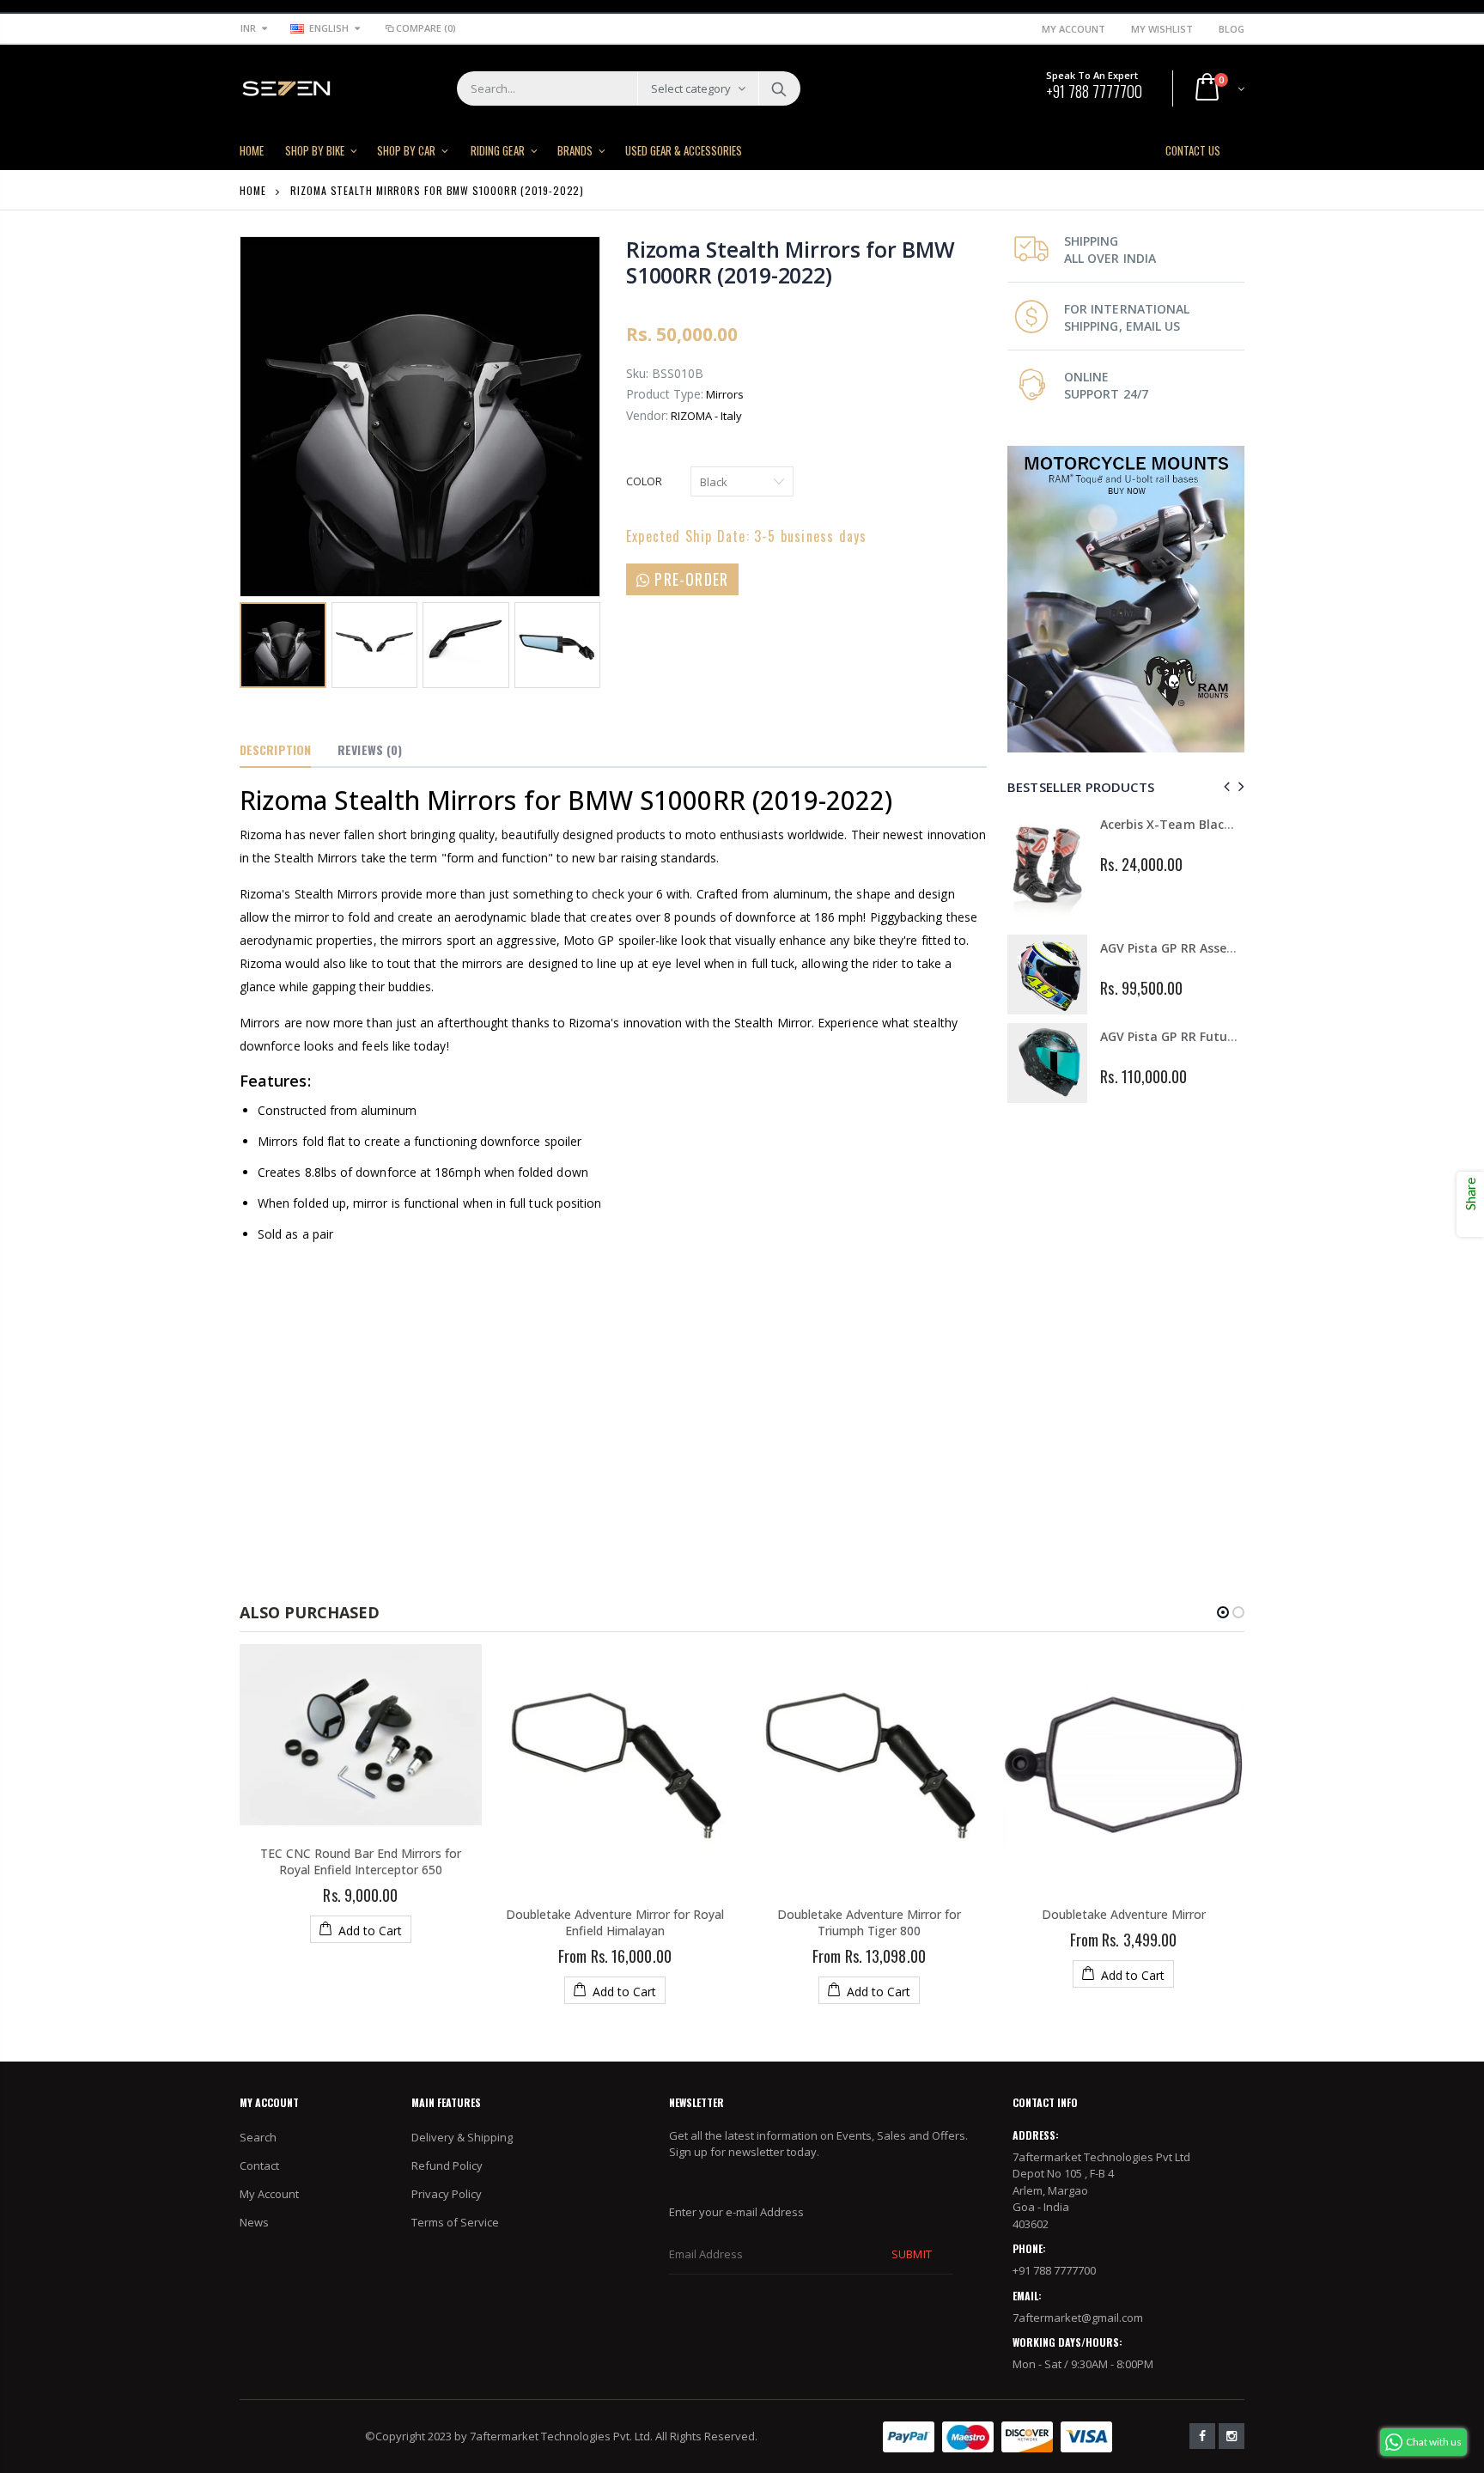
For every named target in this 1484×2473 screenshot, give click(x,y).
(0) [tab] (370, 749)
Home (253, 190)
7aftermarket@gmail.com (1078, 2318)
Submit (911, 2254)
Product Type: (665, 394)
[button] (1223, 1612)
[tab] (275, 751)
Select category (691, 88)
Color (644, 481)
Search (778, 88)
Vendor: (647, 415)
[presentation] (1224, 786)
